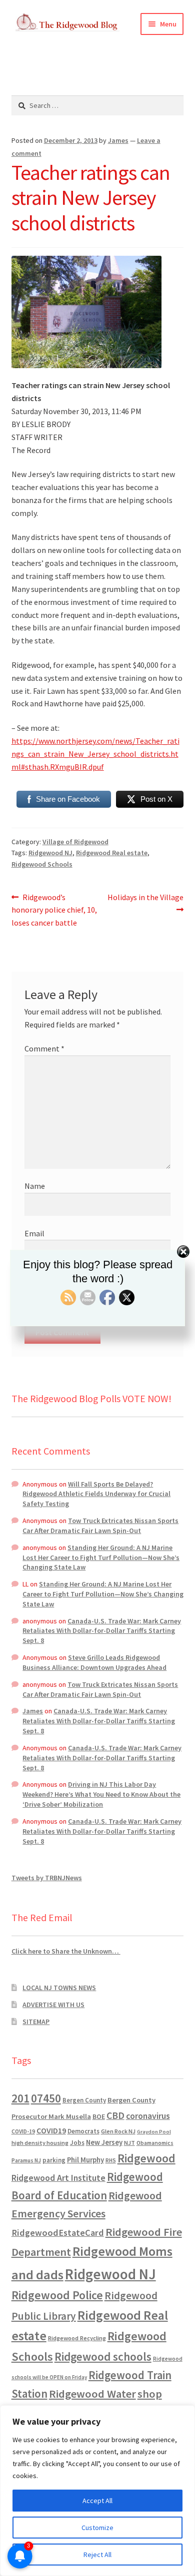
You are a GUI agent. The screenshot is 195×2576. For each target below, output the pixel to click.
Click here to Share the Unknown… (66, 1951)
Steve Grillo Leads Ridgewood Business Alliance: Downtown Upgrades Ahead (94, 1662)
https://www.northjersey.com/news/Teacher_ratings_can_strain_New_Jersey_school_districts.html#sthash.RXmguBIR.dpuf (95, 754)
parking (54, 2160)
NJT (129, 2143)
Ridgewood (146, 2158)
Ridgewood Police (57, 2295)
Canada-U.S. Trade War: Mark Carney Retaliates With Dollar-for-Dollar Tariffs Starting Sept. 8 (102, 1631)
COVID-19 (23, 2131)
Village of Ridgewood (75, 842)
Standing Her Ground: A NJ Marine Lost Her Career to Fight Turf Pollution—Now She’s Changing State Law (101, 1557)
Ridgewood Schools (42, 864)
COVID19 (51, 2130)
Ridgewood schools (103, 2356)
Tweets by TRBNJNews (47, 1878)
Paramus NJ (26, 2160)
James (118, 140)
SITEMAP (36, 2022)
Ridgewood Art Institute (58, 2178)
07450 (46, 2098)
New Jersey (104, 2142)
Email (34, 1233)
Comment (44, 1048)
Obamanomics (155, 2143)
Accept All (97, 2501)
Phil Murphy (85, 2160)
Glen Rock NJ (118, 2131)
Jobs (77, 2143)
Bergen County (84, 2100)
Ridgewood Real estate (112, 853)
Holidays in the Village (145, 903)
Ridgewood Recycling (77, 2338)
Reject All (97, 2555)
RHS (111, 2160)
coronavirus (148, 2116)
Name (35, 1186)
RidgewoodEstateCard (58, 2233)
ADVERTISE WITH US (53, 2005)
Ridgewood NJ (50, 853)
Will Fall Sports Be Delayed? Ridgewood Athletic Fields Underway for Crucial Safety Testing (96, 1494)
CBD (115, 2115)
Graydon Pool (154, 2132)
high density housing (40, 2143)
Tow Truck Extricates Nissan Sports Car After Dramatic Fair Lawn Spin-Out (100, 1526)
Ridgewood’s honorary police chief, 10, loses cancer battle (54, 910)
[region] (97, 2491)
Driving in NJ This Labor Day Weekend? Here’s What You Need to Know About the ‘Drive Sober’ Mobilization (101, 1794)
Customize (97, 2528)
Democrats (83, 2131)
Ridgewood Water (92, 2394)
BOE (99, 2116)
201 (20, 2098)
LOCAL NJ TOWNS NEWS (59, 1988)
